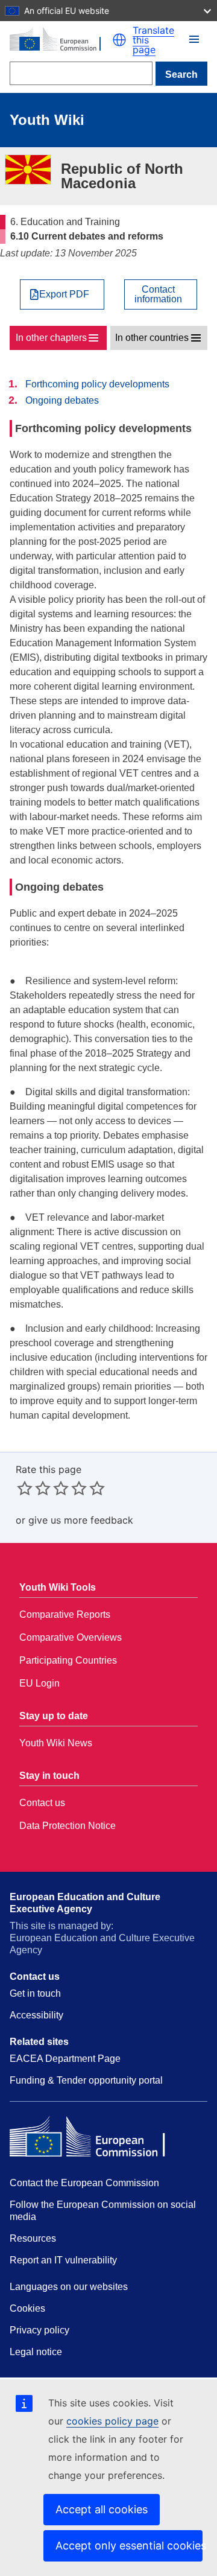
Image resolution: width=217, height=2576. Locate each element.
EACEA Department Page (65, 2059)
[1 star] (25, 1488)
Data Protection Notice (68, 1826)
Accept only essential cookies (129, 2546)
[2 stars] (34, 1488)
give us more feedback (81, 1520)
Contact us (42, 1803)
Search (181, 75)
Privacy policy (39, 2330)
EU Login (39, 1683)
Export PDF (64, 294)
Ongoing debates (62, 400)
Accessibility (36, 2015)
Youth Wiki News (56, 1743)
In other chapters (51, 338)
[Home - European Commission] (61, 40)
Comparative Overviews (71, 1637)
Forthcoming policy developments (97, 384)
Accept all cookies (102, 2509)
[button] (119, 40)
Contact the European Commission (84, 2183)
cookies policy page (112, 2421)
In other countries (152, 338)
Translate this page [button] (153, 40)
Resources (33, 2238)
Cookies (27, 2308)
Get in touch (35, 1993)
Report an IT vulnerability (63, 2260)
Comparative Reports (65, 1614)
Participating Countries (68, 1660)
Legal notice (36, 2352)
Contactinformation (158, 294)
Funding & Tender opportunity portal (86, 2080)
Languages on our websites (69, 2287)
